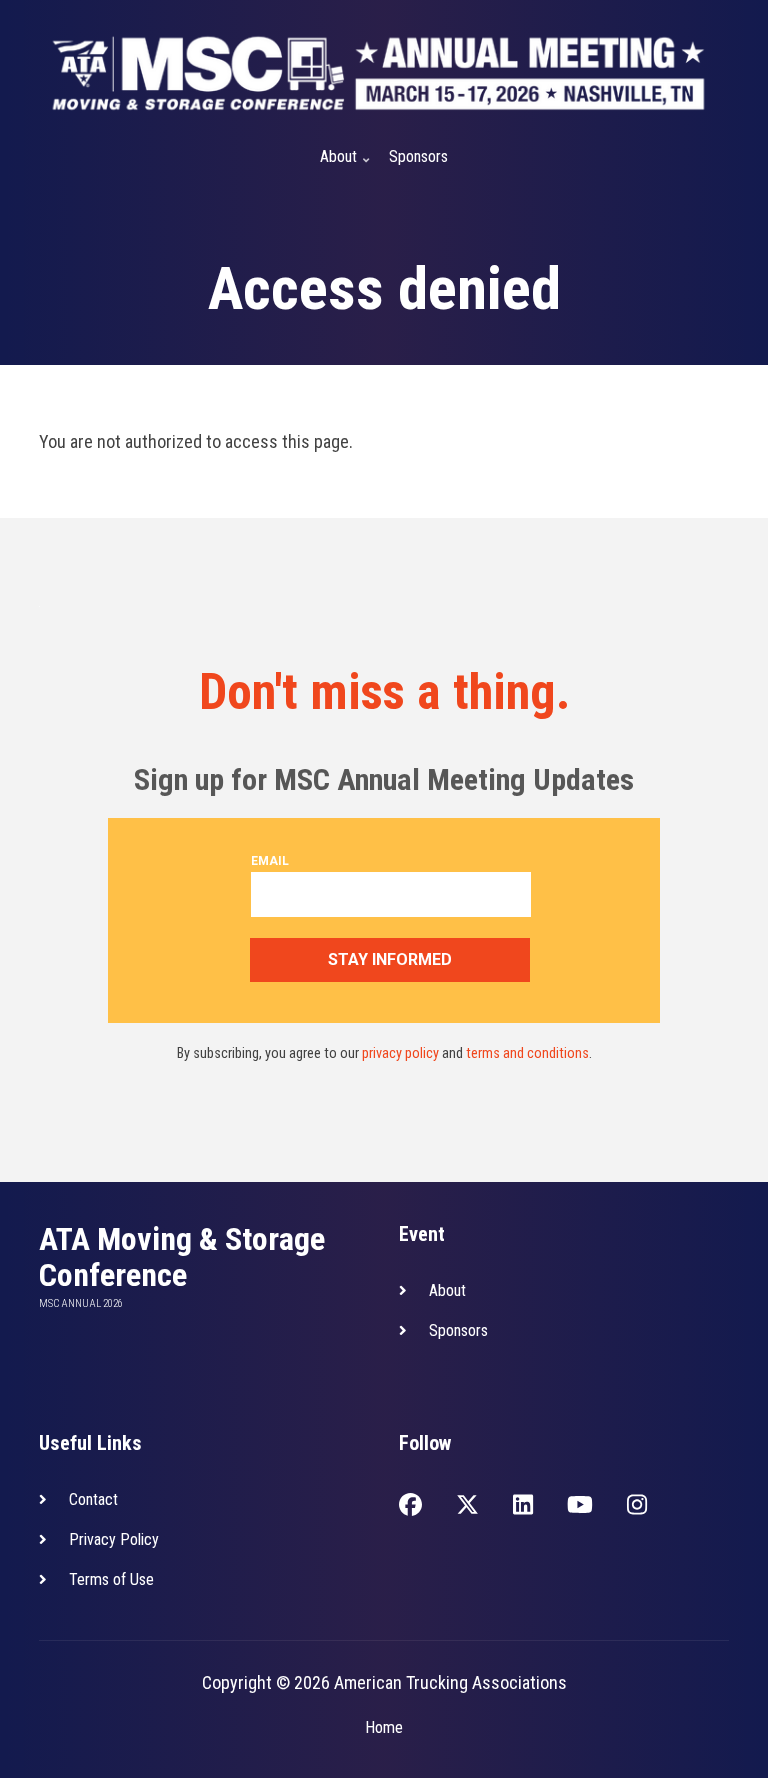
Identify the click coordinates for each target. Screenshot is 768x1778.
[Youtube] (580, 1506)
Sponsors (418, 156)
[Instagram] (637, 1506)
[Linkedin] (523, 1506)
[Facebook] (410, 1506)
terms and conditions (527, 1053)
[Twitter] (467, 1506)
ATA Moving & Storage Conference (182, 1257)
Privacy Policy (114, 1539)
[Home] (379, 72)
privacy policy (400, 1053)
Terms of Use (111, 1579)
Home (384, 1727)
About (332, 165)
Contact (93, 1499)
